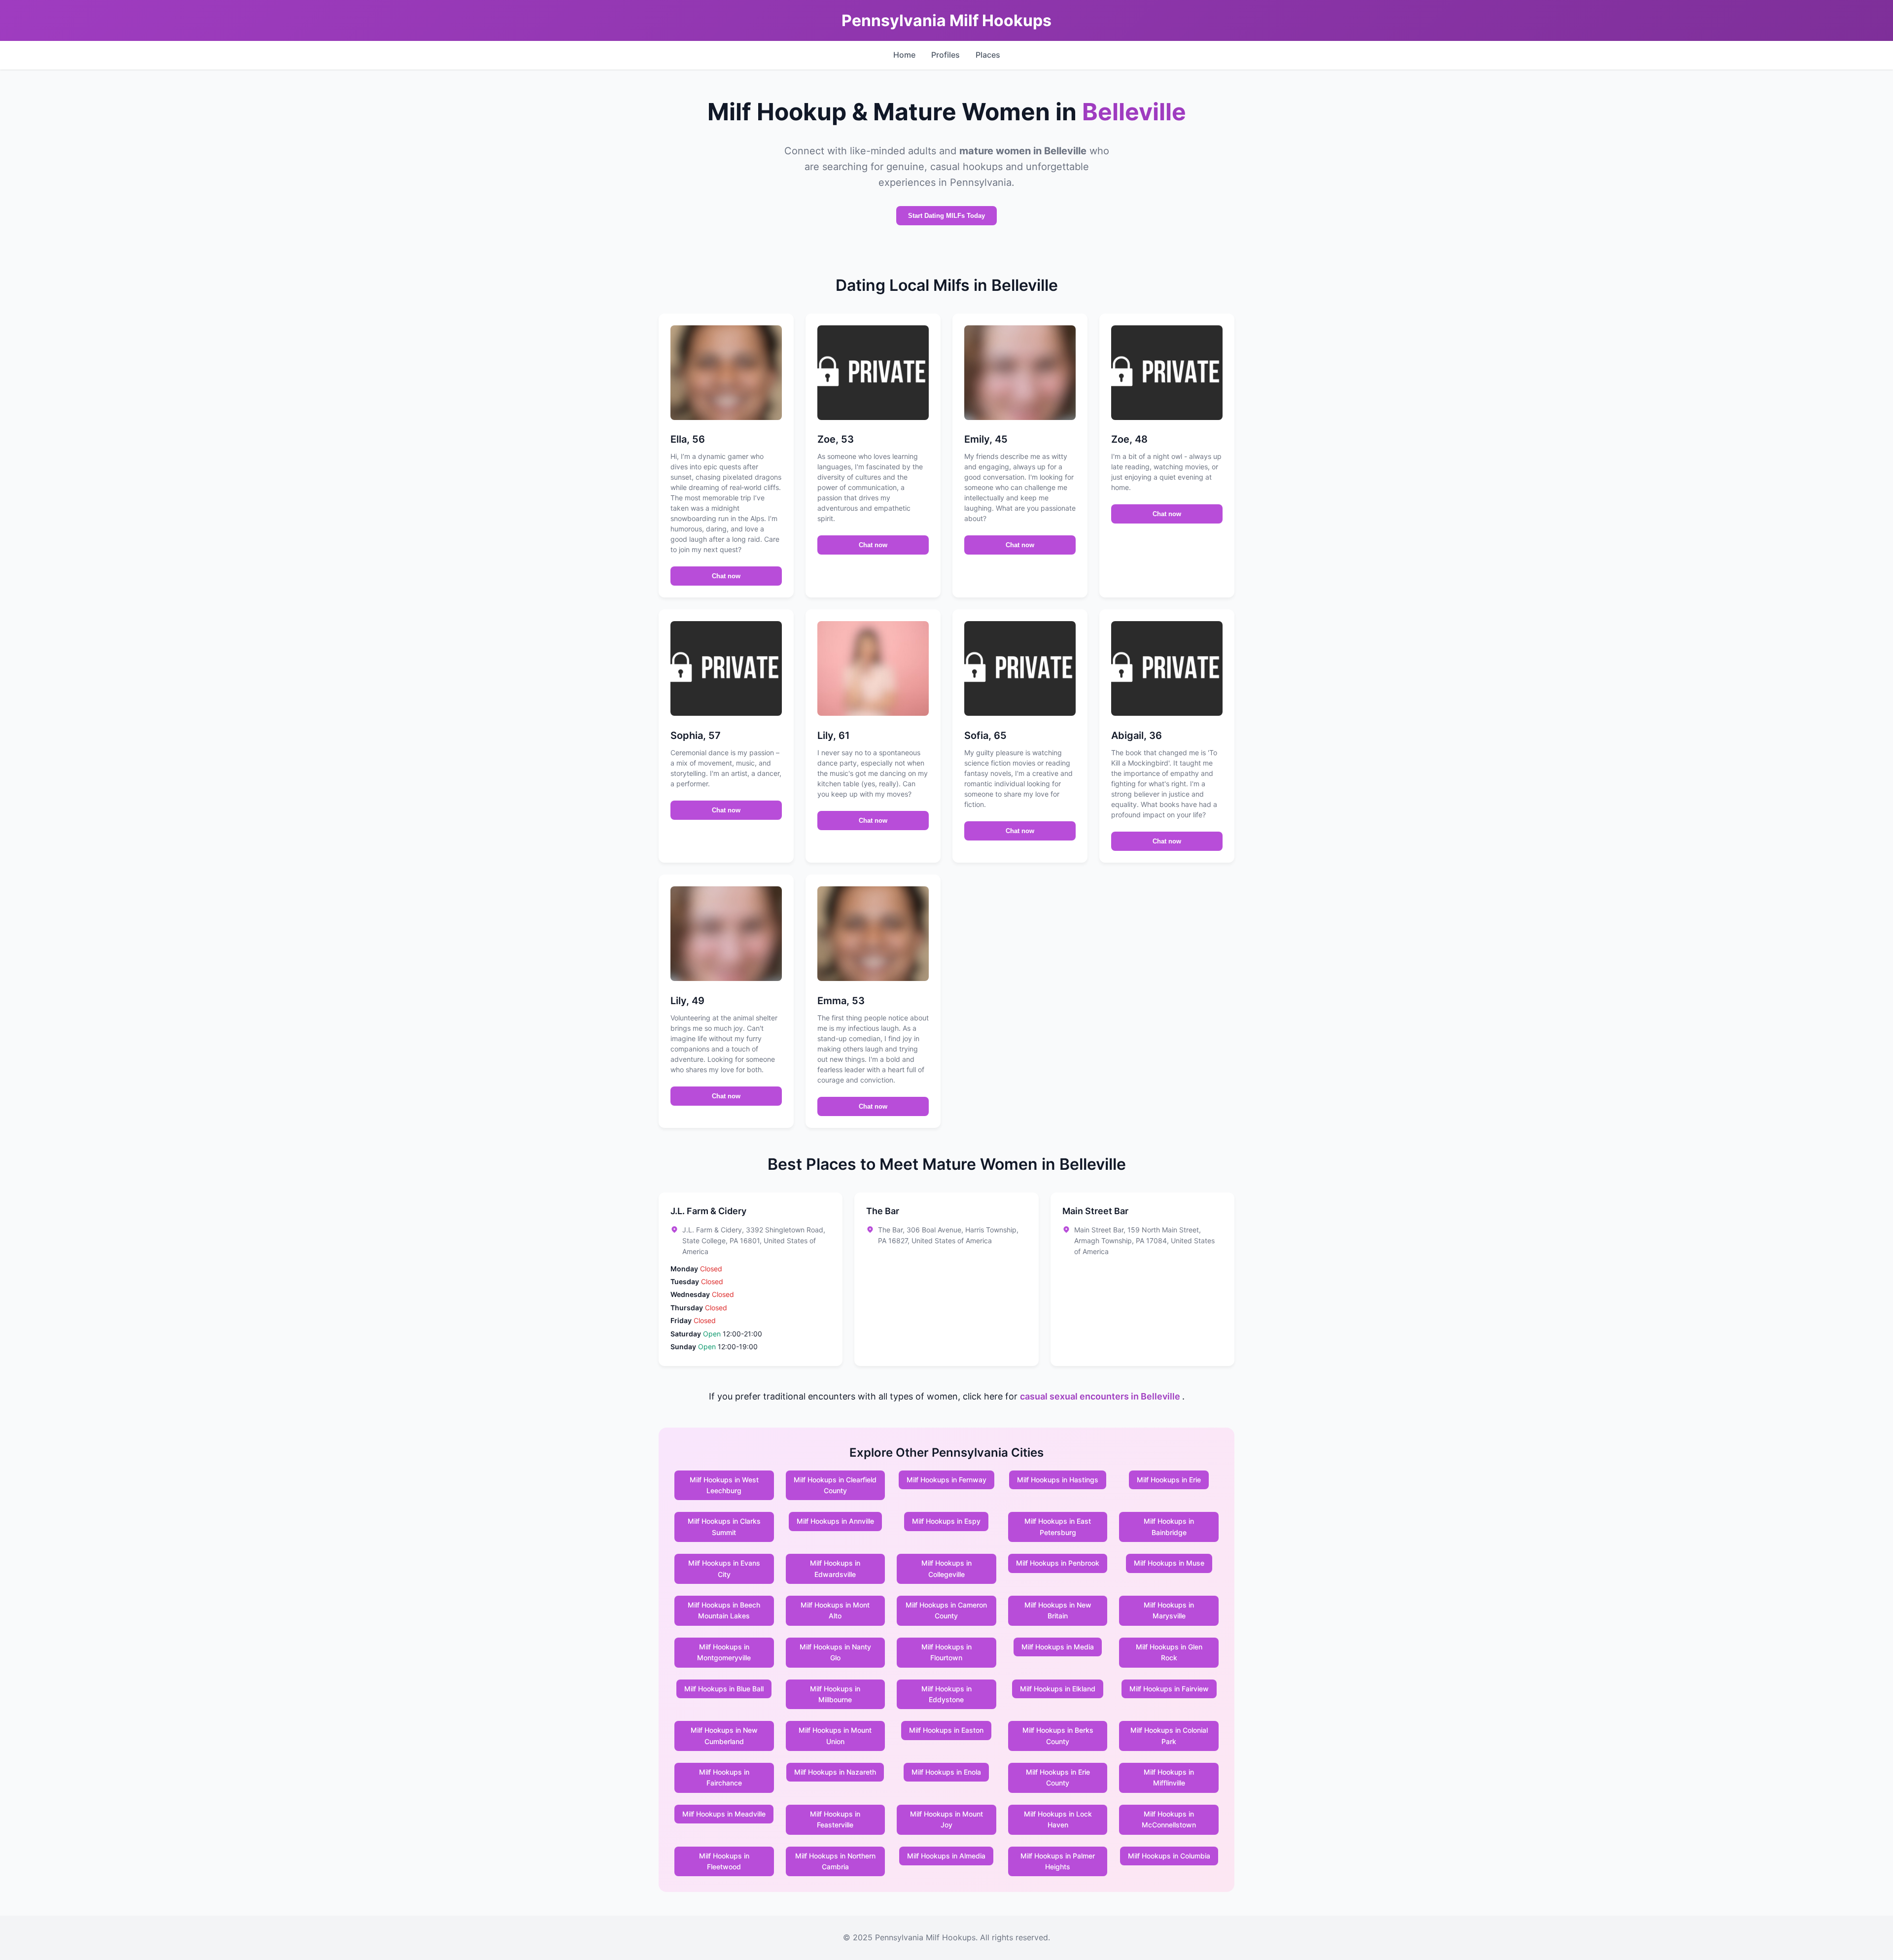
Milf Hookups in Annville (835, 1521)
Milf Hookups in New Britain (1058, 1610)
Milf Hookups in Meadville (724, 1814)
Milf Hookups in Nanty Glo (835, 1652)
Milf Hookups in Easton (946, 1730)
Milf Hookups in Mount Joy (946, 1819)
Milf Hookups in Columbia (1169, 1856)
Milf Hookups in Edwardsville (835, 1568)
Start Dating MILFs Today (946, 216)
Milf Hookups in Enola (946, 1772)
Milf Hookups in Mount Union (835, 1735)
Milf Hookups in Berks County (1058, 1735)
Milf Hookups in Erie (1169, 1480)
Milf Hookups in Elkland (1058, 1689)
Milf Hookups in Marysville (1169, 1610)
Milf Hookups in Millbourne (835, 1694)
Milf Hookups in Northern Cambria (835, 1861)
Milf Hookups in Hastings (1058, 1480)
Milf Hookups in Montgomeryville (724, 1652)
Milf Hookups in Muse (1169, 1563)
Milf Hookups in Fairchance (724, 1777)
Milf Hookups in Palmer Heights (1058, 1861)
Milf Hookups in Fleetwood (724, 1861)
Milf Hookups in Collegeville (946, 1568)
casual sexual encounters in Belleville (1101, 1396)
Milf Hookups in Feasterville (835, 1819)
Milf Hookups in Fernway (946, 1480)
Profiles (946, 55)
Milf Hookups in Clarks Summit (724, 1526)
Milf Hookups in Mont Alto (835, 1610)
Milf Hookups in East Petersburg (1058, 1526)
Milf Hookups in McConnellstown (1169, 1819)
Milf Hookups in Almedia (946, 1856)
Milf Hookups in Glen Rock (1169, 1652)
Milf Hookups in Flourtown (946, 1652)
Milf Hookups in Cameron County (946, 1610)
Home (904, 55)
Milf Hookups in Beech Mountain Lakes (724, 1610)
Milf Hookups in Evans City (724, 1568)
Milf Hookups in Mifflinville (1169, 1777)
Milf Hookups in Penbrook (1058, 1563)
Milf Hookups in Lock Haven (1058, 1819)
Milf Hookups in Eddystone (946, 1694)
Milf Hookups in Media (1058, 1647)
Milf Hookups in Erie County (1058, 1777)
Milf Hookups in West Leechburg (724, 1485)
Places (988, 55)
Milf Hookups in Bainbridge (1169, 1526)
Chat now (726, 576)
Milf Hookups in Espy (946, 1521)
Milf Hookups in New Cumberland (724, 1735)
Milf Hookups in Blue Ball (724, 1689)
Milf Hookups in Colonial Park (1169, 1735)
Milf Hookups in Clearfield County (835, 1485)
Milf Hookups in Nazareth (835, 1772)
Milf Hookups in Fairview (1169, 1689)
